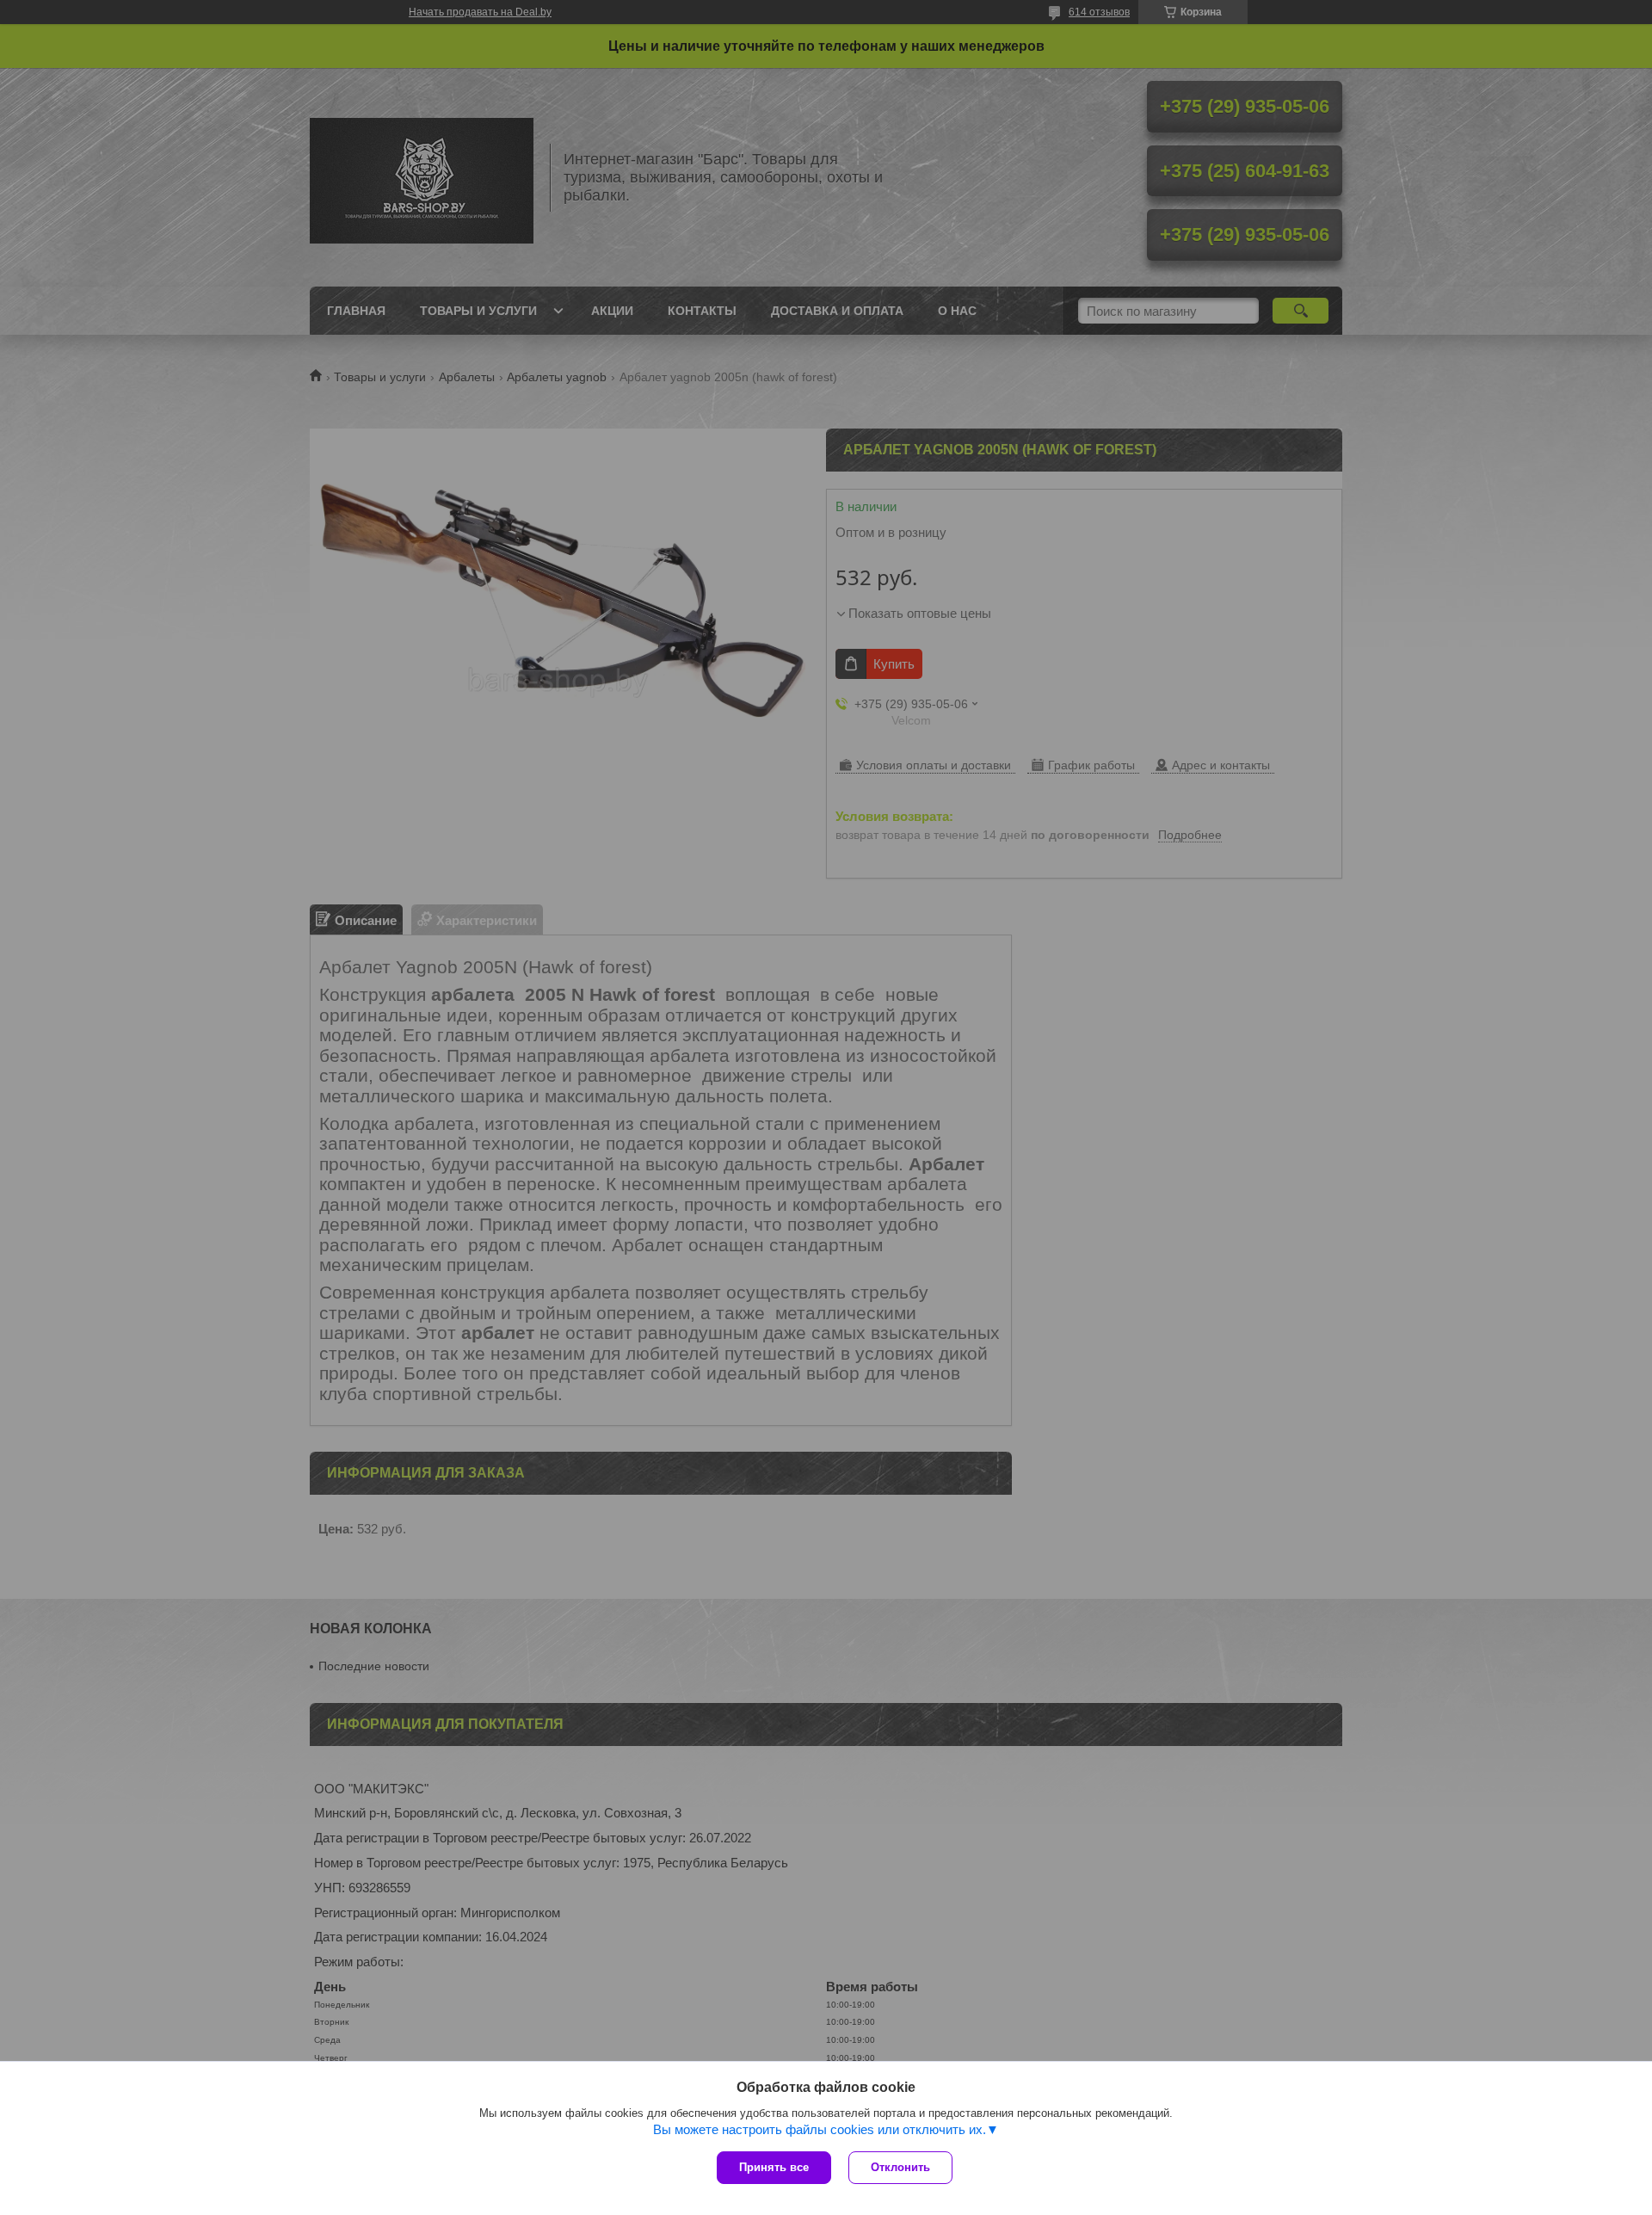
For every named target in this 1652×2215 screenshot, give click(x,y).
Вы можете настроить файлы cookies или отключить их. (820, 2129)
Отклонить (900, 2167)
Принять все (774, 2167)
